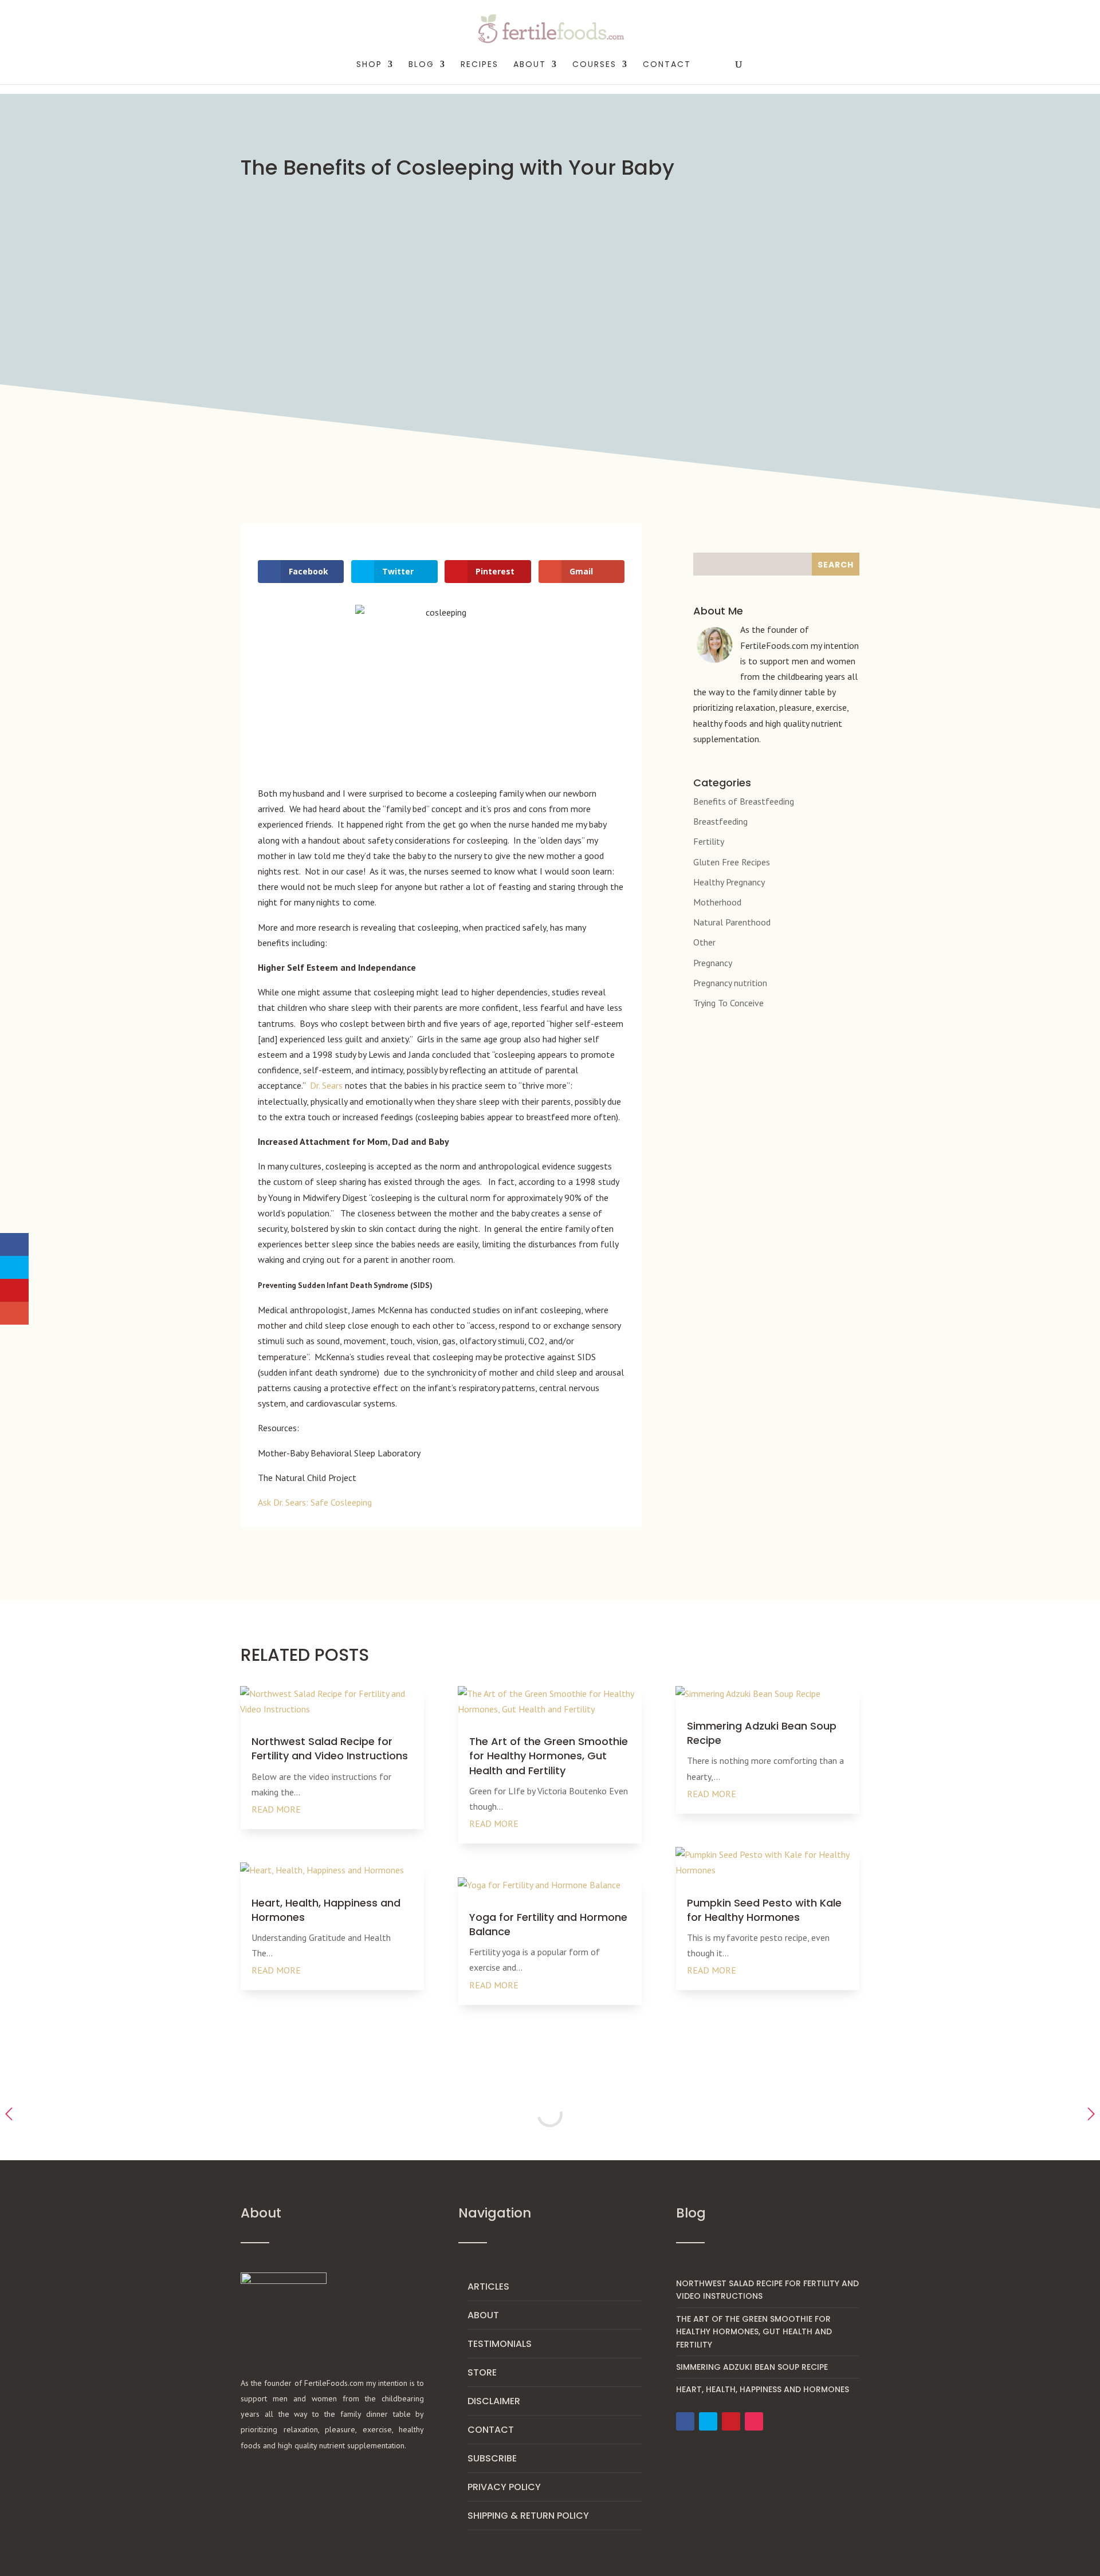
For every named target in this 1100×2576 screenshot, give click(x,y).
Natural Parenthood (732, 922)
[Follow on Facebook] (685, 2421)
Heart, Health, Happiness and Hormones (763, 2389)
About (483, 2315)
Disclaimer (494, 2401)
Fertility (709, 841)
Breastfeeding (720, 821)
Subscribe (492, 2458)
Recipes (480, 65)
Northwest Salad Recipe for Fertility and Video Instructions (330, 1748)
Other (704, 942)
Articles (488, 2287)
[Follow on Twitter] (708, 2421)
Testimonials (500, 2344)
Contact (667, 65)
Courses (594, 65)
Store (482, 2372)
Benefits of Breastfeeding (744, 801)
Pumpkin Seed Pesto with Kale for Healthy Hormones (764, 1910)
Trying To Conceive (728, 1003)
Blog (421, 65)
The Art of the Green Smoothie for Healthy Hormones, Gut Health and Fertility (549, 1756)
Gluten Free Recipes (732, 862)
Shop (369, 65)
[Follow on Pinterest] (731, 2421)
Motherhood (717, 902)
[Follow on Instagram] (754, 2421)
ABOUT (530, 65)
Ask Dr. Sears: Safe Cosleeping (315, 1502)
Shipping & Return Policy (528, 2516)
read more (276, 1809)
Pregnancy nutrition (730, 983)
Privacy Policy (504, 2487)
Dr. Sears (326, 1085)
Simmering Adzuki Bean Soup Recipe (752, 2367)
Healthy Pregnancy (729, 882)
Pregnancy (713, 963)
